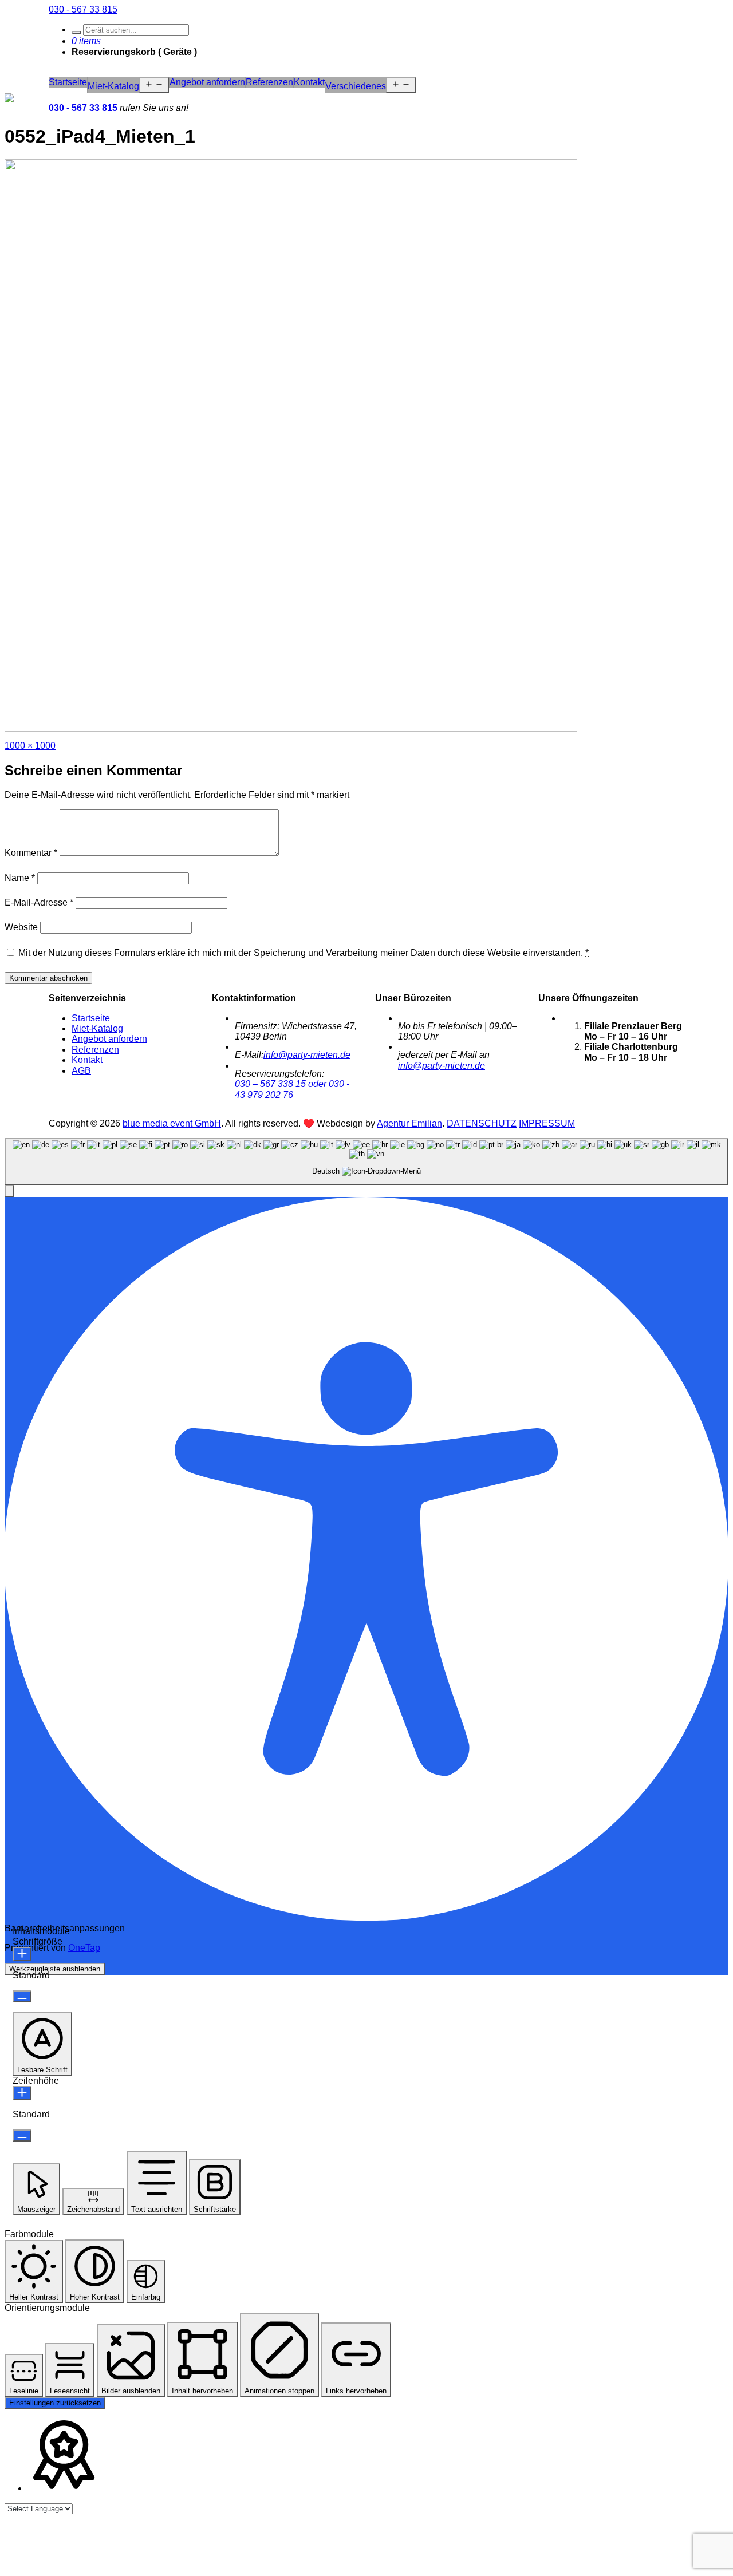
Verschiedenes (356, 86)
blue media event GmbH (172, 1123)
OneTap (84, 1948)
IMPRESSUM (547, 1123)
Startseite (68, 82)
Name (20, 878)
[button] (9, 1191)
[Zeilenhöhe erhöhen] (22, 2093)
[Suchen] (76, 33)
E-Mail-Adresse (39, 902)
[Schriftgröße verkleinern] (22, 1996)
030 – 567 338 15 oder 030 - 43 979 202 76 (292, 1089)
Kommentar (31, 853)
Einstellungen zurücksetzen (55, 2403)
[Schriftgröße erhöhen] (22, 1954)
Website (21, 927)
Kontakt (309, 82)
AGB (81, 1071)
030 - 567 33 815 (83, 9)
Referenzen (269, 82)
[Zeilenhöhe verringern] (22, 2136)
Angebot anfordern (207, 82)
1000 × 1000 (30, 746)
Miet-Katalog (113, 86)
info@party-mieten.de (307, 1055)
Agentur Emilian (409, 1123)
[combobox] (366, 1161)
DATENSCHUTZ (482, 1123)
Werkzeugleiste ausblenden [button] (55, 1969)
